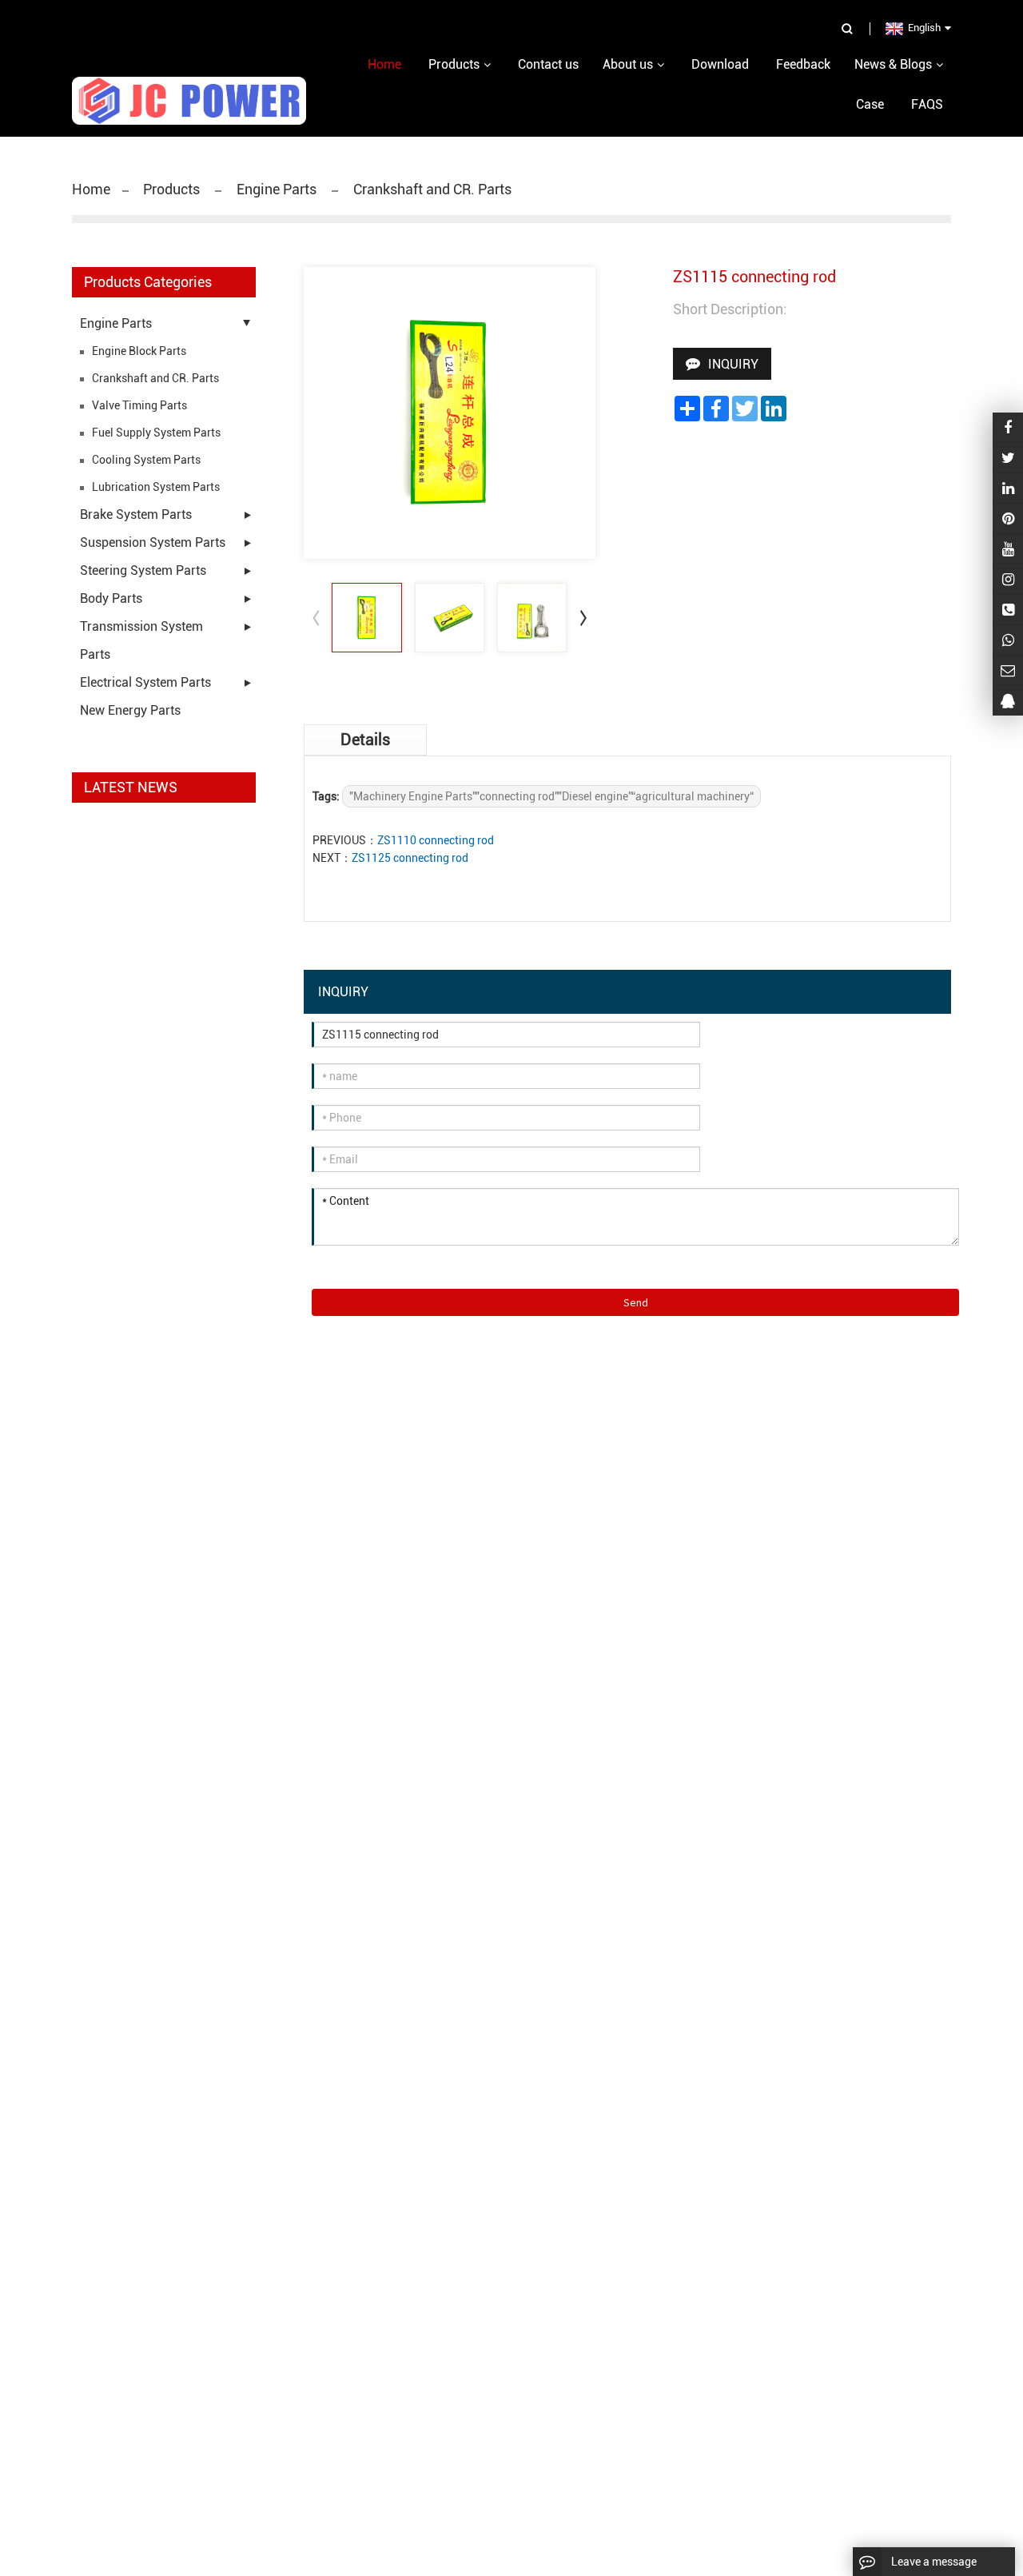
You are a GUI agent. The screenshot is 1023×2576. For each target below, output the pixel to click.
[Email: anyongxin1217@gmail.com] (1008, 670)
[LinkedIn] (1008, 488)
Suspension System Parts (153, 542)
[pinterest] (1008, 518)
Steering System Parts (143, 570)
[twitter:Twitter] (1008, 458)
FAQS (927, 104)
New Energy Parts (130, 710)
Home (91, 189)
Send (636, 1302)
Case (870, 104)
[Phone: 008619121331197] (1008, 610)
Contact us (548, 64)
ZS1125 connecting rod (410, 858)
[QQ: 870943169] (1008, 701)
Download (720, 64)
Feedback (803, 64)
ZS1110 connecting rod (436, 840)
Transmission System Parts (141, 640)
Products (173, 189)
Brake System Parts (136, 514)
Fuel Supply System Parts (156, 433)
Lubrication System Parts (156, 487)
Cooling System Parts (146, 460)
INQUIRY (733, 364)
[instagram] (1008, 549)
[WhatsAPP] (1008, 640)
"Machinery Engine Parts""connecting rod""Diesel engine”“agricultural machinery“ (551, 796)
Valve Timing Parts (139, 405)
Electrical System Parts (145, 682)
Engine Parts (277, 189)
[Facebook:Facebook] (1008, 427)
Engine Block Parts (139, 351)
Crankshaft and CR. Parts (431, 189)
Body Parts (111, 598)
